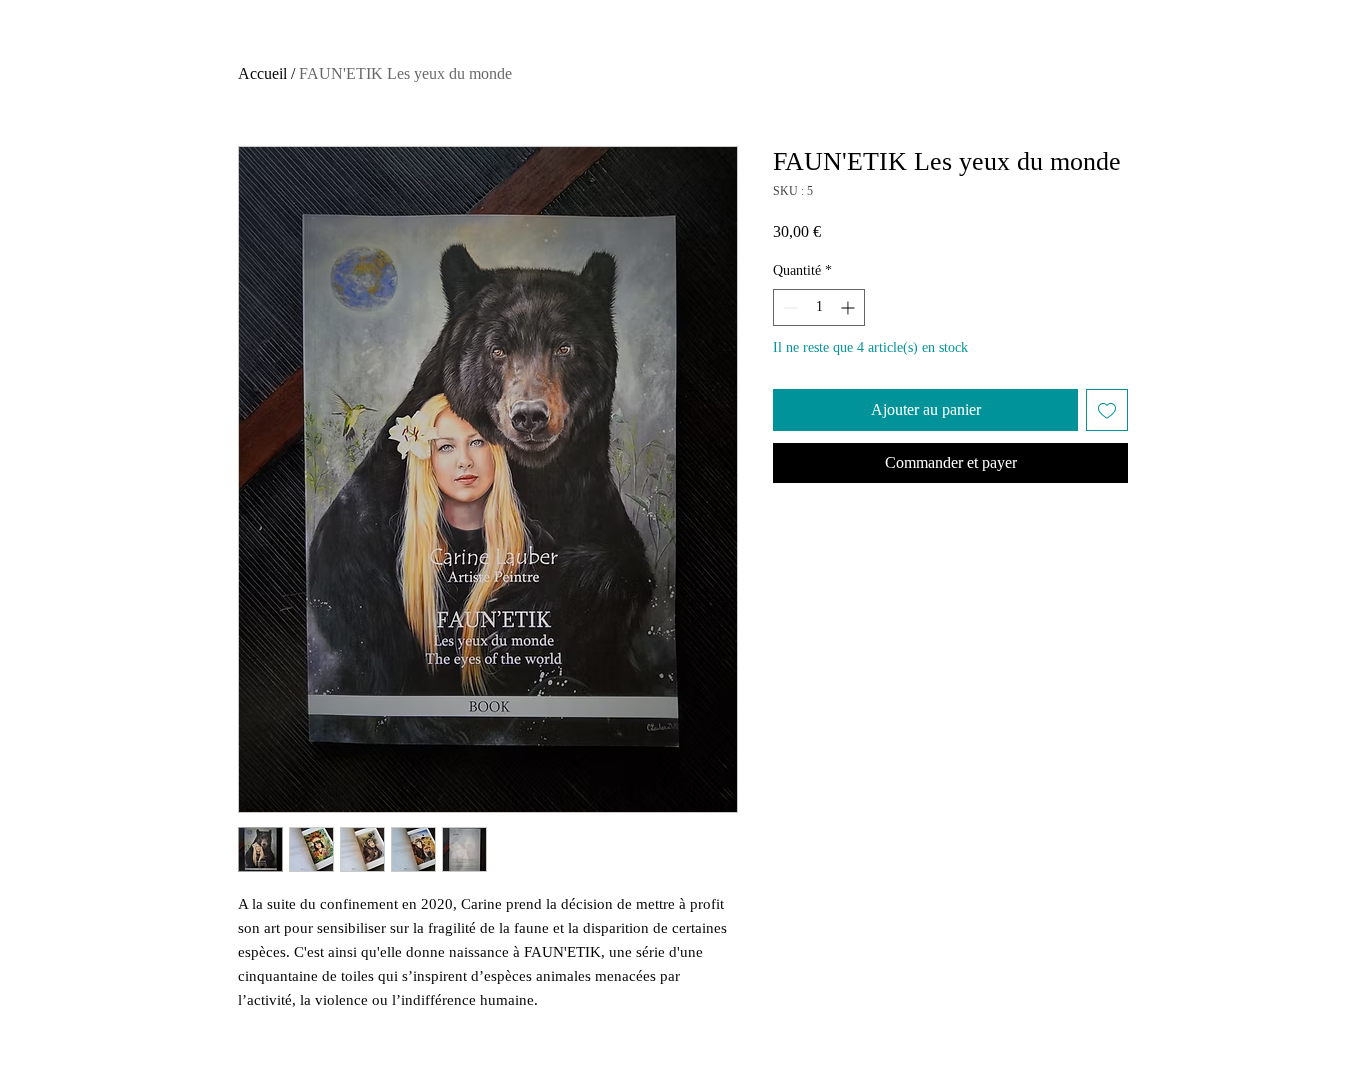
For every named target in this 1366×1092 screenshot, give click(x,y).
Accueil (262, 73)
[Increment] (849, 307)
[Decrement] (788, 307)
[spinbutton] (819, 307)
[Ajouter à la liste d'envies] (1107, 410)
